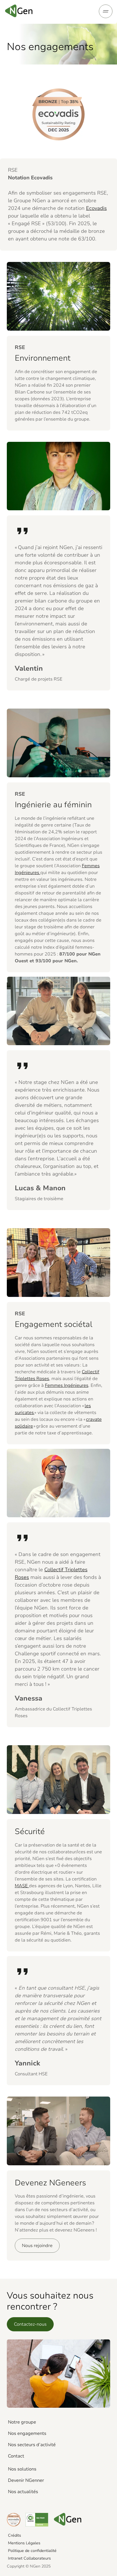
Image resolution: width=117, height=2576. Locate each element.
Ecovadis (96, 208)
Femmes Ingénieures (67, 1385)
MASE (22, 1886)
